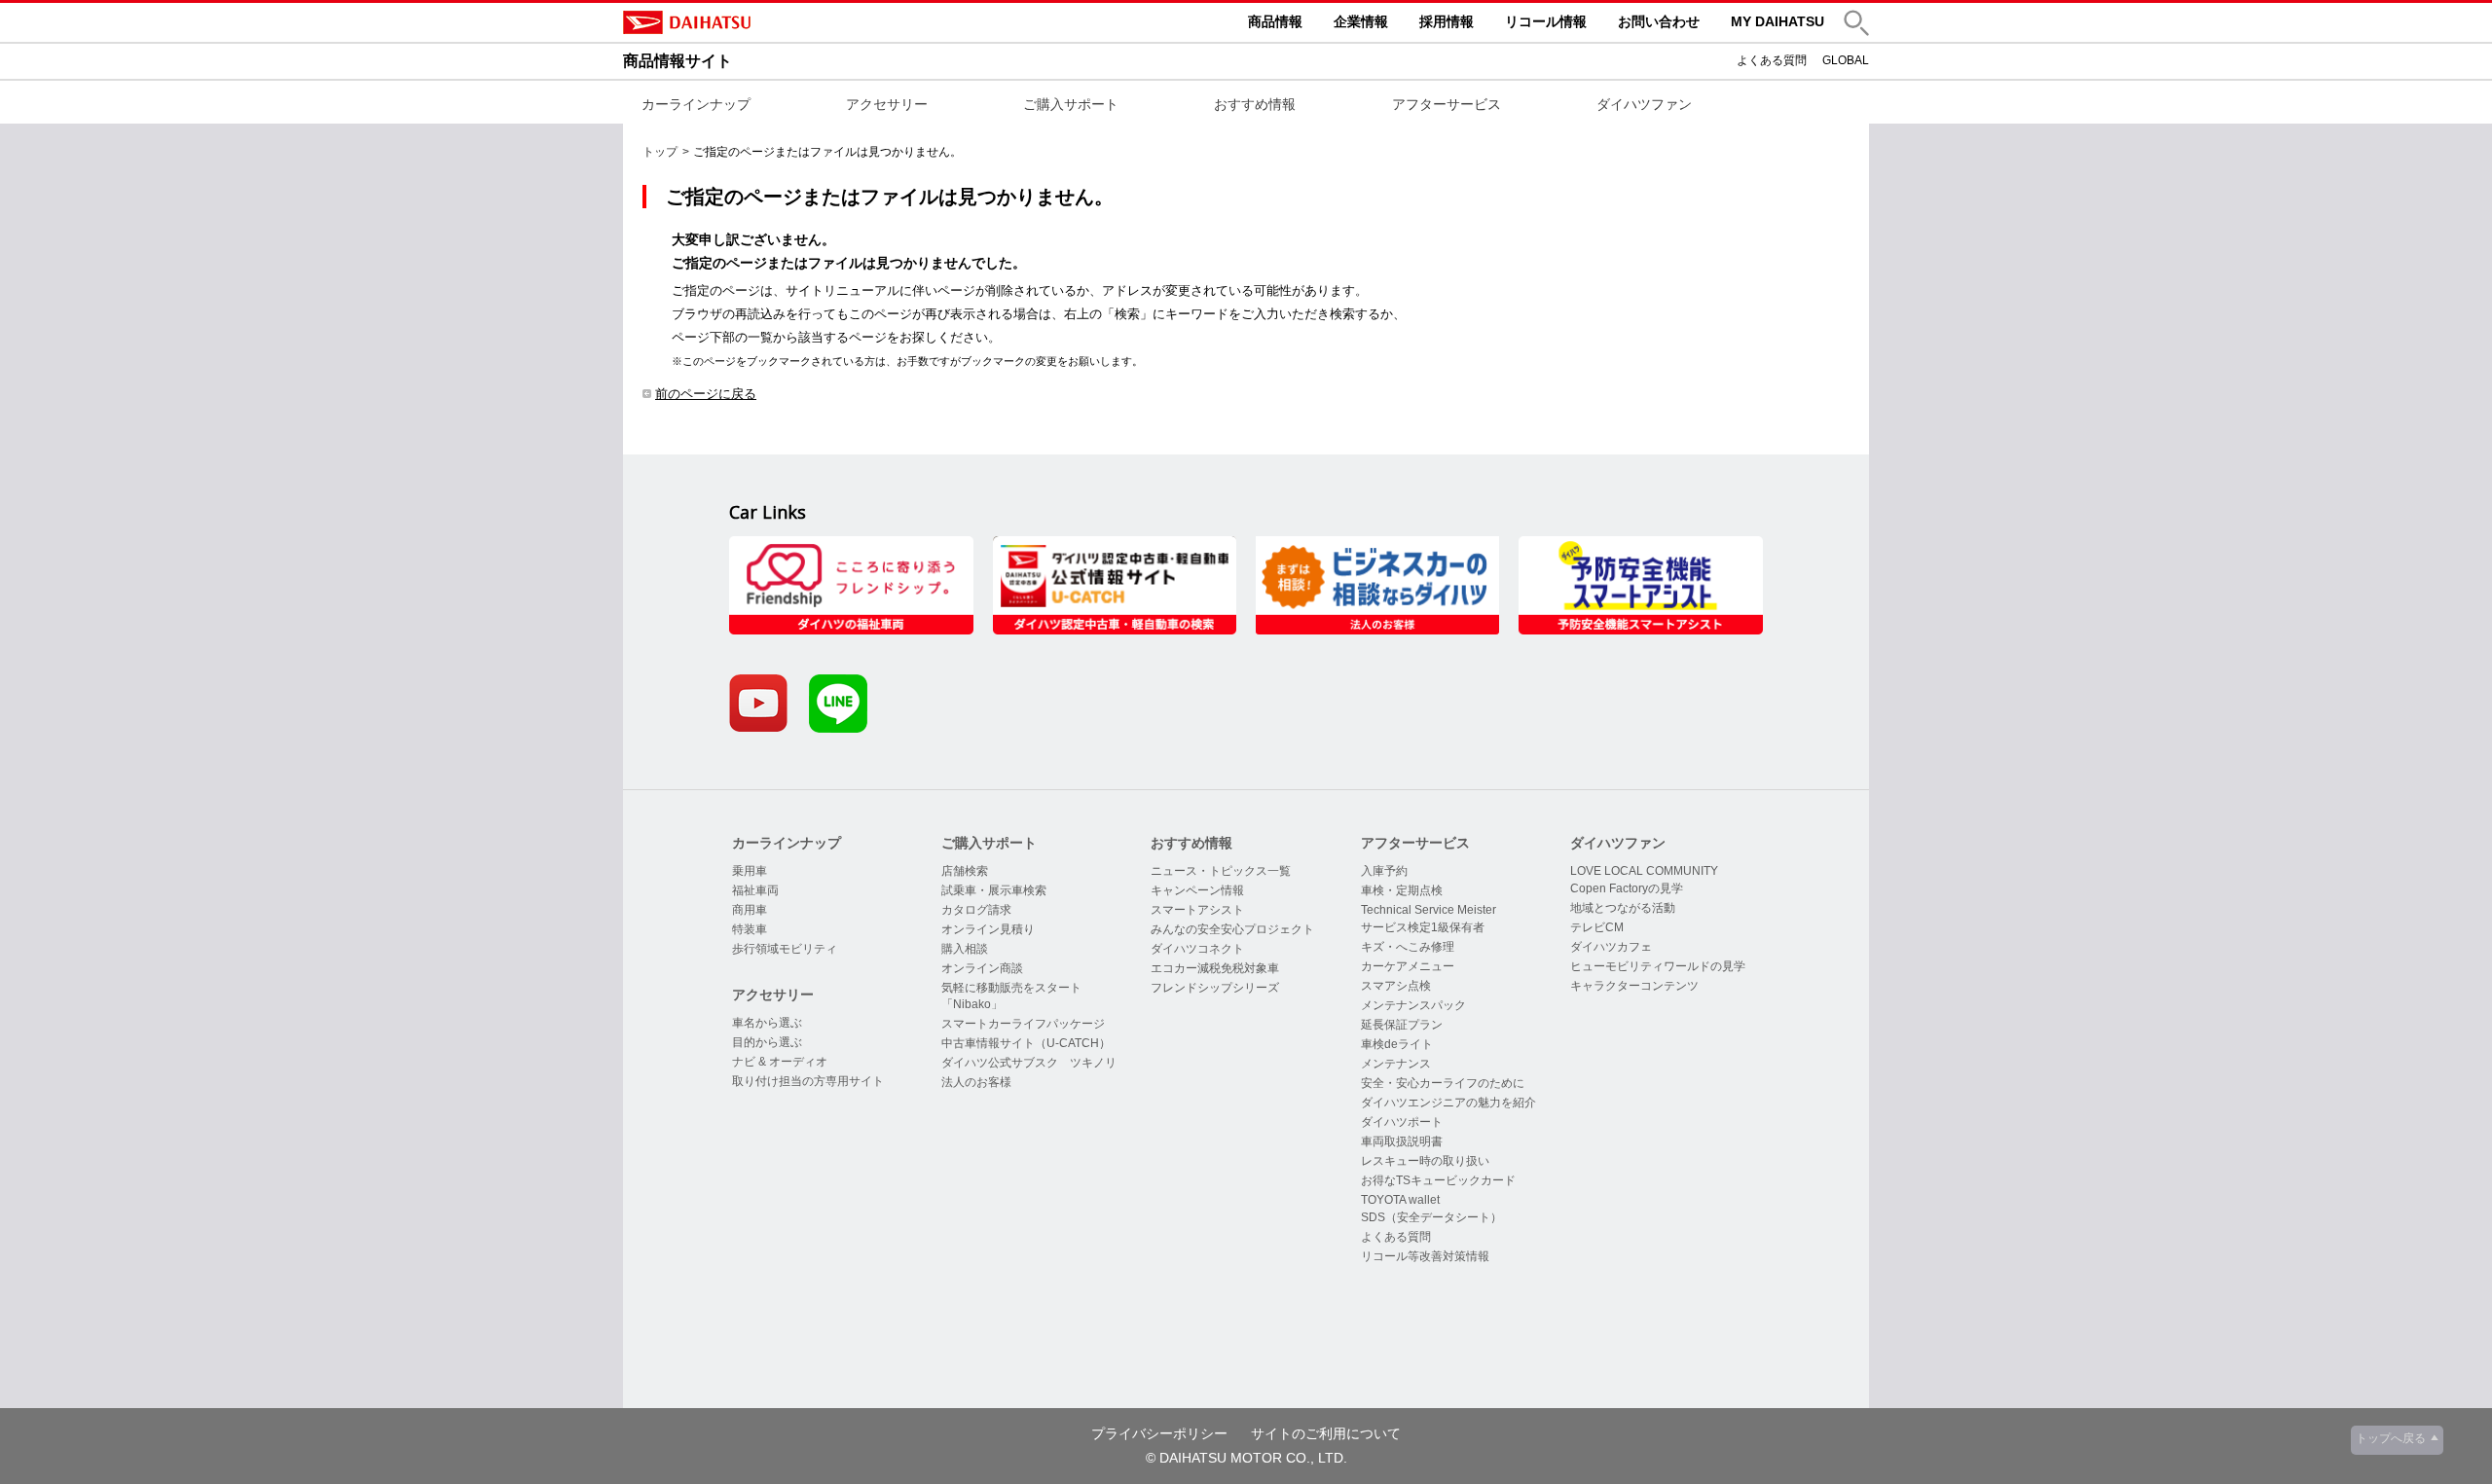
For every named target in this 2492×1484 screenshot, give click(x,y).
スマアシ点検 (1396, 986)
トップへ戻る (2391, 1438)
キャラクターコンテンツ (1634, 986)
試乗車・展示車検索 (994, 890)
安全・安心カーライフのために (1443, 1083)
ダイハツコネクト (1197, 949)
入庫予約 (1384, 871)
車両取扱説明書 (1402, 1141)
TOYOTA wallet (1400, 1200)
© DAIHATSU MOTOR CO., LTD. (1246, 1458)
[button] (1856, 23)
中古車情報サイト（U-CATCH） (1026, 1043)
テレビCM (1597, 927)
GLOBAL (1846, 60)
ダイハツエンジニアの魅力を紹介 (1448, 1103)
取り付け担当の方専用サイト (808, 1081)
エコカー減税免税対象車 (1215, 968)
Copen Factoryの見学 (1627, 888)
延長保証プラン (1402, 1025)
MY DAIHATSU (1777, 21)
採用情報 (1447, 21)
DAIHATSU (769, 22)
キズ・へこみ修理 (1408, 947)
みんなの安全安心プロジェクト (1232, 929)
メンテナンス (1396, 1064)
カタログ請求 (976, 910)
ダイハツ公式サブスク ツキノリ (1029, 1063)
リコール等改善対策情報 (1425, 1256)
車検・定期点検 (1402, 890)
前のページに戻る (706, 394)
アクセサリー (887, 104)
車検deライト (1397, 1044)
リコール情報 (1546, 21)
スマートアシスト (1197, 910)
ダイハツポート (1402, 1122)
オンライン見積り (988, 929)
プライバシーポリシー (1159, 1433)
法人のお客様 (976, 1082)
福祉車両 (755, 890)
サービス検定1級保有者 (1423, 927)
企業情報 (1361, 21)
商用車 (750, 910)
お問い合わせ (1659, 21)
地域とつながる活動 (1623, 908)
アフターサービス (1447, 104)
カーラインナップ (696, 104)
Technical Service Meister (1429, 910)
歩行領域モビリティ (785, 949)
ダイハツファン (1644, 104)
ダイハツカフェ (1611, 947)
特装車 (750, 929)
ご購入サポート (1071, 104)
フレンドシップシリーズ (1215, 988)
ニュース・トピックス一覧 (1221, 871)
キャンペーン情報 (1197, 890)
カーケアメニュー (1408, 966)
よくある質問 (1772, 60)
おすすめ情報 (1255, 104)
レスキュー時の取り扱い (1425, 1161)
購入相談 (965, 949)
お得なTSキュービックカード (1438, 1180)
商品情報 (1275, 21)
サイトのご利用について (1326, 1433)
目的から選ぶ (767, 1042)
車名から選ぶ (767, 1023)
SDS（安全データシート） (1431, 1217)
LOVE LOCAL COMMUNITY (1644, 871)
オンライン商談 (982, 968)
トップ (660, 152)
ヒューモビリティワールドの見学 (1658, 966)
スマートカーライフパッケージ (1023, 1024)
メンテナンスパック (1413, 1005)
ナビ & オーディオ (780, 1062)
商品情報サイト (678, 61)
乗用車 (750, 871)
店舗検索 (965, 871)
